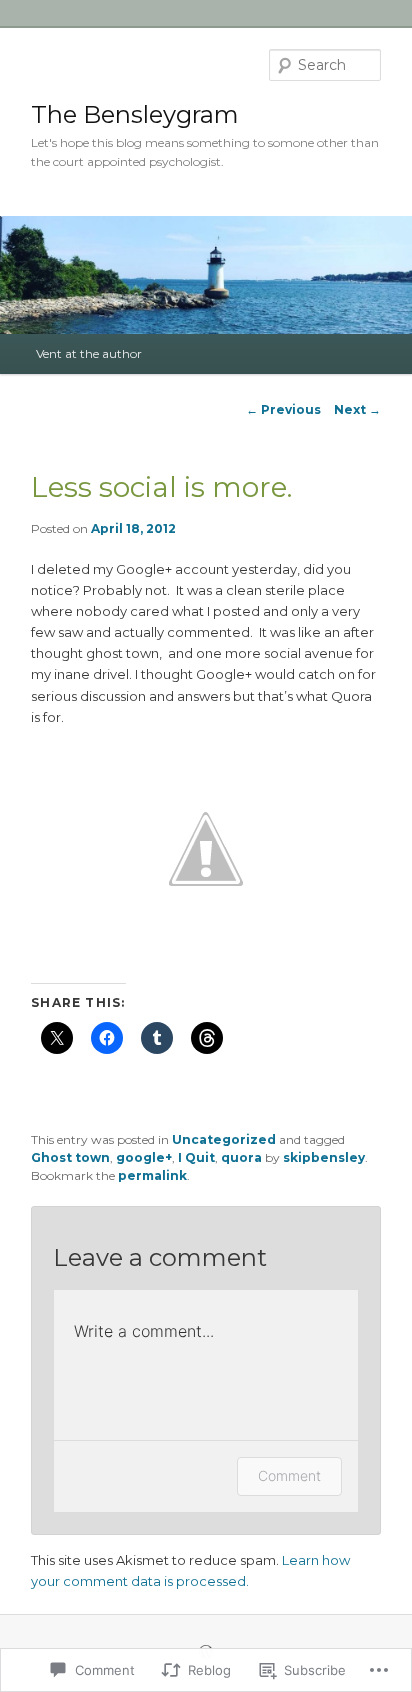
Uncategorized (224, 1139)
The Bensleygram (135, 114)
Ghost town (70, 1157)
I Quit (196, 1157)
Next (357, 409)
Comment (289, 1475)
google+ (144, 1157)
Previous (283, 409)
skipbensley (324, 1157)
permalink (152, 1175)
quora (241, 1157)
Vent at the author (89, 353)
